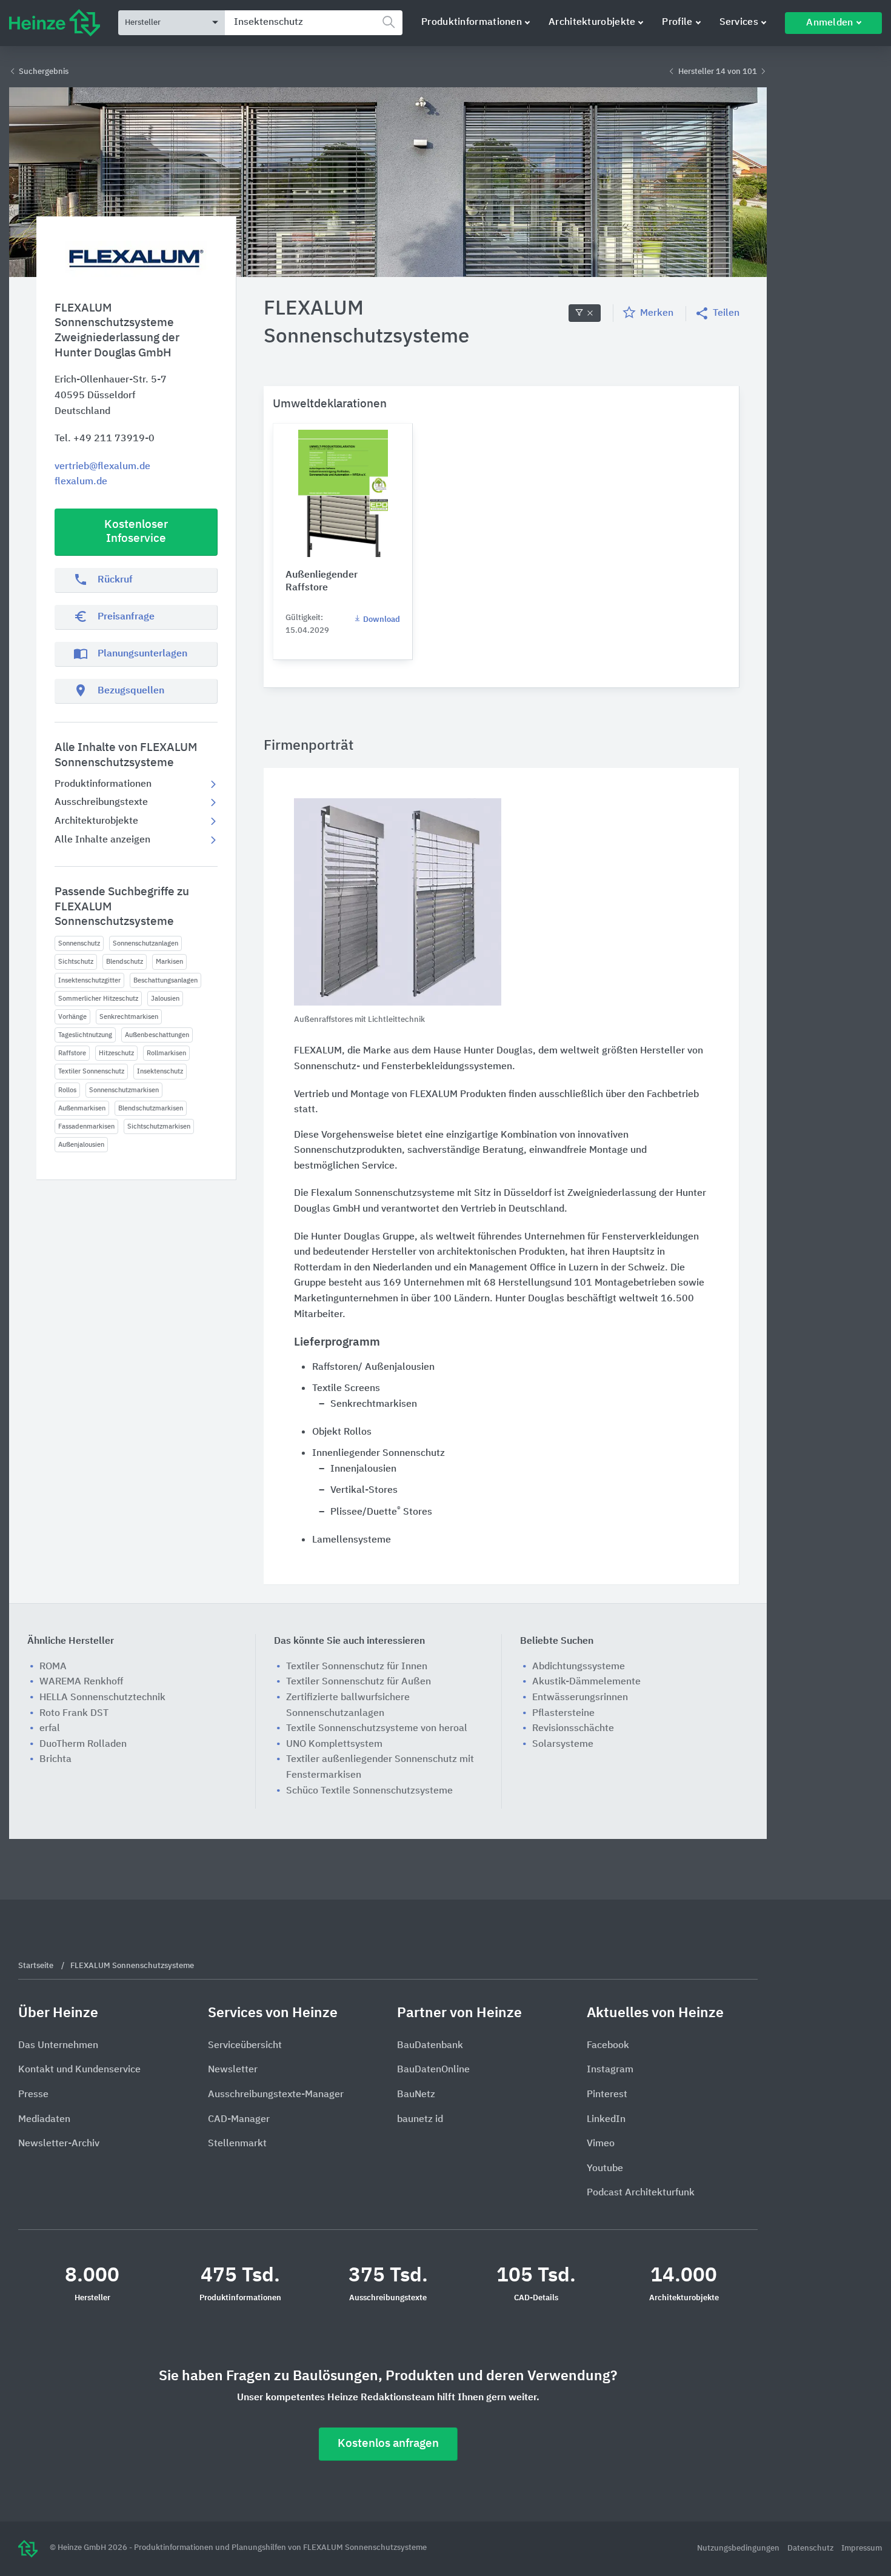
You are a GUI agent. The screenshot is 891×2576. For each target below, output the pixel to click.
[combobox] (314, 23)
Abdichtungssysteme (579, 1667)
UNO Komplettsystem (334, 1744)
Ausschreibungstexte (101, 802)
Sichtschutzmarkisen (159, 1126)
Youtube (605, 2169)
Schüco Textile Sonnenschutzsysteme (369, 1791)
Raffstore (72, 1053)
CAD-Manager (239, 2120)
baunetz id (420, 2120)
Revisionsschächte (573, 1729)
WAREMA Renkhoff (81, 1682)
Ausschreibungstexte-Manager (276, 2095)
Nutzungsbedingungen (739, 2548)
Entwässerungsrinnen (580, 1698)
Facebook (608, 2046)
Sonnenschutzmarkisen (124, 1090)
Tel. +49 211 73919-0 (105, 439)
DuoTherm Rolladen (83, 1744)
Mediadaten (44, 2120)
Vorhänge (72, 1017)
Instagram (610, 2070)
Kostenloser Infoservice (136, 532)
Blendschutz (125, 962)
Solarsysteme (563, 1744)
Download (381, 620)
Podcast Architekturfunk (641, 2193)
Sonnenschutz (79, 943)
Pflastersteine (563, 1713)
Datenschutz (811, 2548)
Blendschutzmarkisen (151, 1108)
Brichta (55, 1760)
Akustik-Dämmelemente (586, 1682)
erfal (50, 1729)
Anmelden (829, 23)
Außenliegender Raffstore (322, 582)
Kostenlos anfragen (388, 2444)
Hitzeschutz (116, 1053)
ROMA (53, 1667)
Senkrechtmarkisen (129, 1017)
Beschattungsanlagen (165, 980)
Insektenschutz (160, 1071)
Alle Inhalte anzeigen (102, 840)
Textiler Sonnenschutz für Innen (357, 1667)
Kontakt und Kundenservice (79, 2070)
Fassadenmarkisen (86, 1126)
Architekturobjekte (592, 22)
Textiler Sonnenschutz (91, 1071)
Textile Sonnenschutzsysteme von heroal (377, 1729)
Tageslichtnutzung (85, 1035)
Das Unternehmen (58, 2046)
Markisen (169, 962)
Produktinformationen (472, 22)
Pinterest (607, 2095)
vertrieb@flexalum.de (102, 467)
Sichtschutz (76, 962)
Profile (677, 22)
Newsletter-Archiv (59, 2144)
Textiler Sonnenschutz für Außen (359, 1682)
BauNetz (416, 2095)
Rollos (67, 1090)
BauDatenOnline (433, 2070)
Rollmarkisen (166, 1053)
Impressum (862, 2548)
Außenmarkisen (82, 1108)
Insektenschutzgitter (89, 980)
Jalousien (165, 999)
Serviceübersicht (245, 2046)
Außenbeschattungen (157, 1035)
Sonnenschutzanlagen (145, 943)
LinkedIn (606, 2120)
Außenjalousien (81, 1145)
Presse (33, 2095)
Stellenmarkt (237, 2144)
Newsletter (233, 2070)
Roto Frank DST (74, 1713)
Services (739, 22)
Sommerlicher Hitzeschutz (98, 999)
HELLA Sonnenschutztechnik (102, 1698)
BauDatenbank (430, 2046)
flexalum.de (81, 482)
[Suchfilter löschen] (585, 313)
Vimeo (601, 2144)
